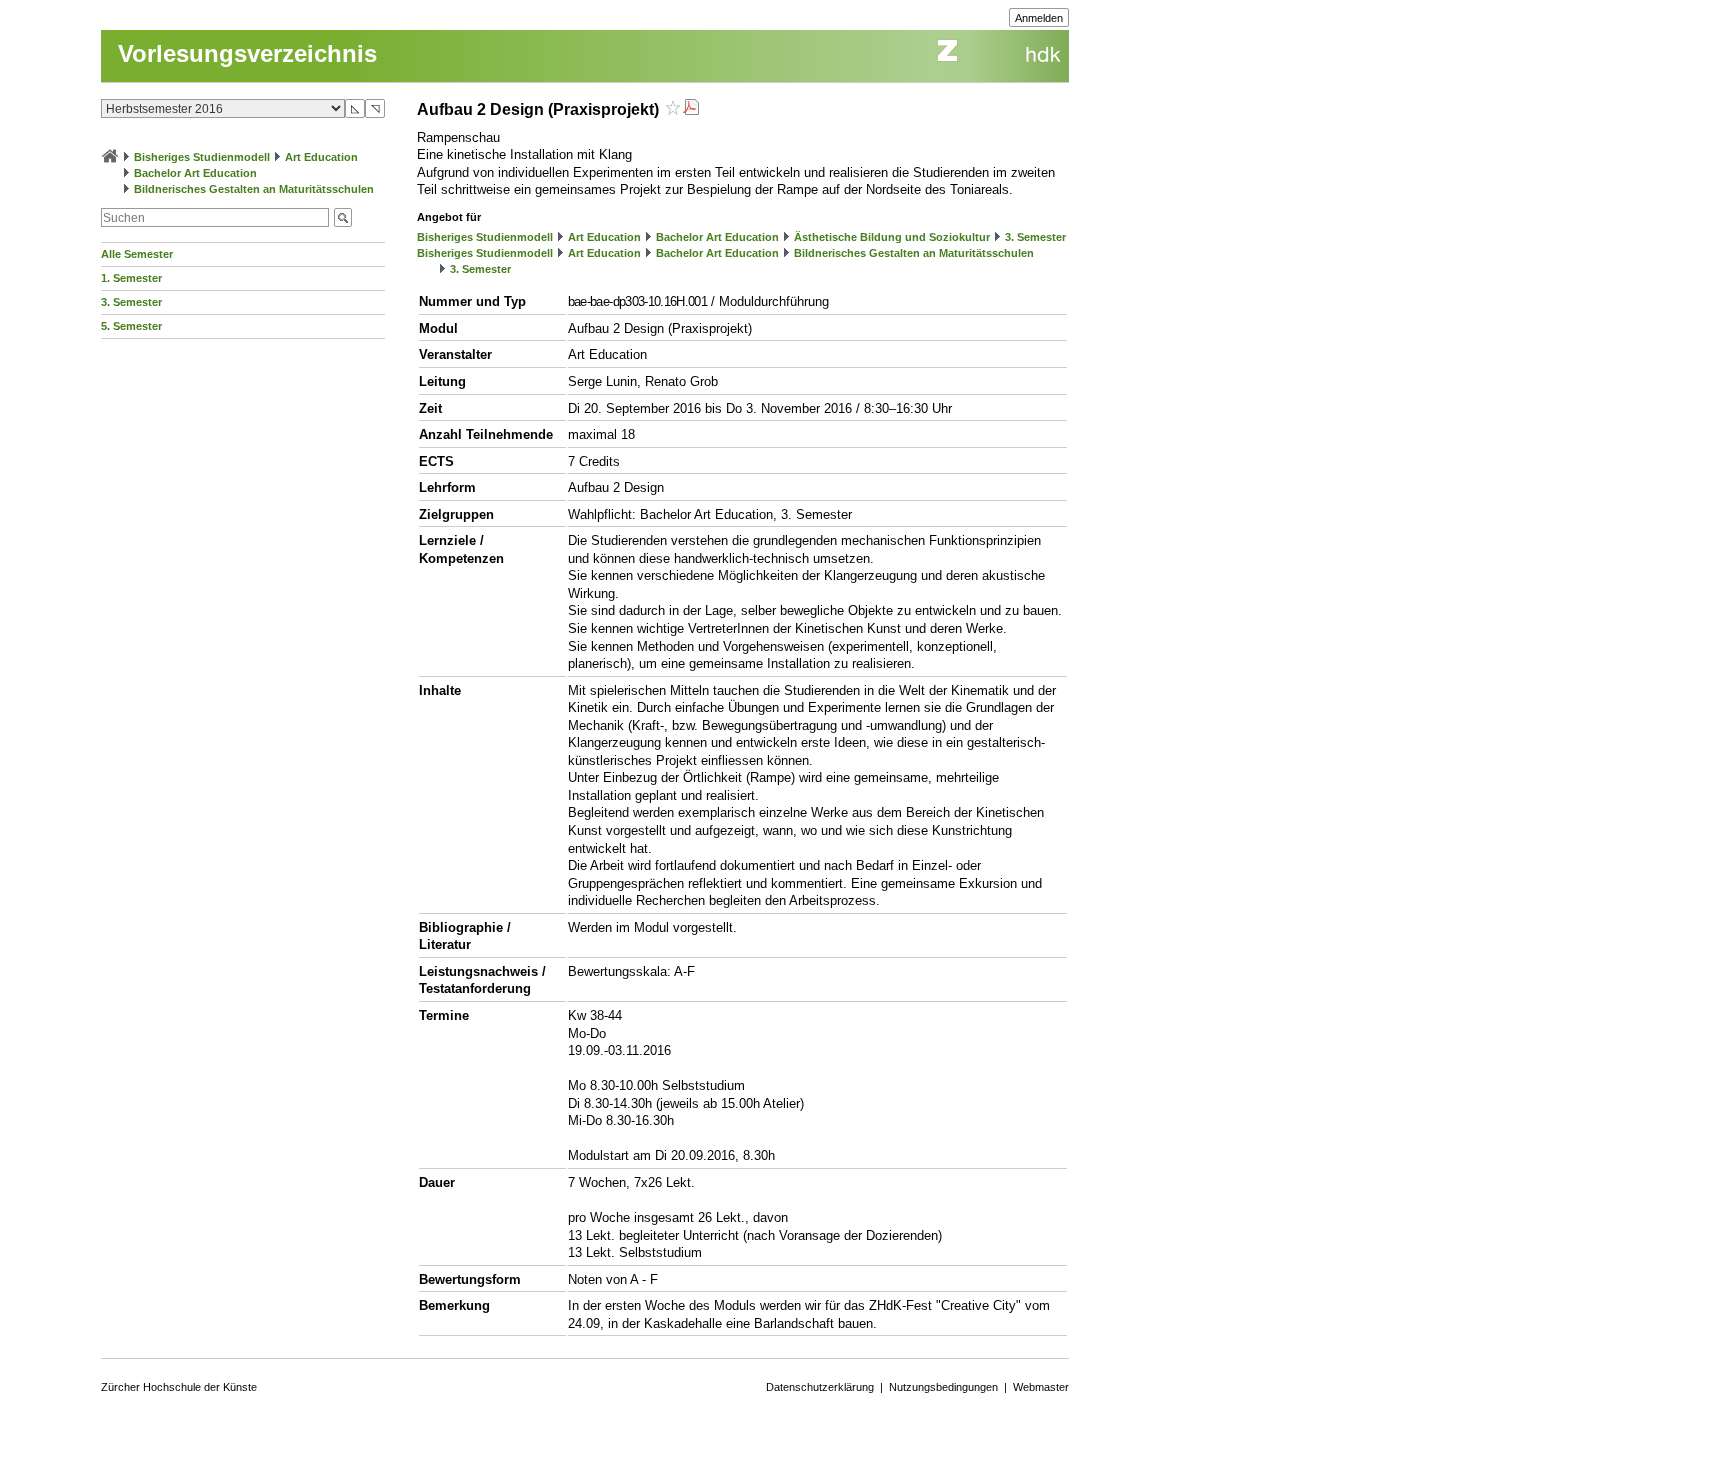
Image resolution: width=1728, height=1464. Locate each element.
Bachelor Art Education (195, 173)
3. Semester (131, 302)
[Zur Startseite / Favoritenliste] (110, 157)
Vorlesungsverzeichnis (247, 53)
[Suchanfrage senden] (343, 217)
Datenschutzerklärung (820, 1387)
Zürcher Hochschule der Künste (179, 1387)
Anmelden (1039, 18)
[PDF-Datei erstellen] (691, 109)
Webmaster (1041, 1387)
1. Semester (131, 278)
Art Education (321, 157)
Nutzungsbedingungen (943, 1387)
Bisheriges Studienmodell (202, 157)
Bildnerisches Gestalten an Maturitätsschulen (254, 189)
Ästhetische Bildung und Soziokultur (892, 237)
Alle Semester (137, 254)
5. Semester (131, 326)
